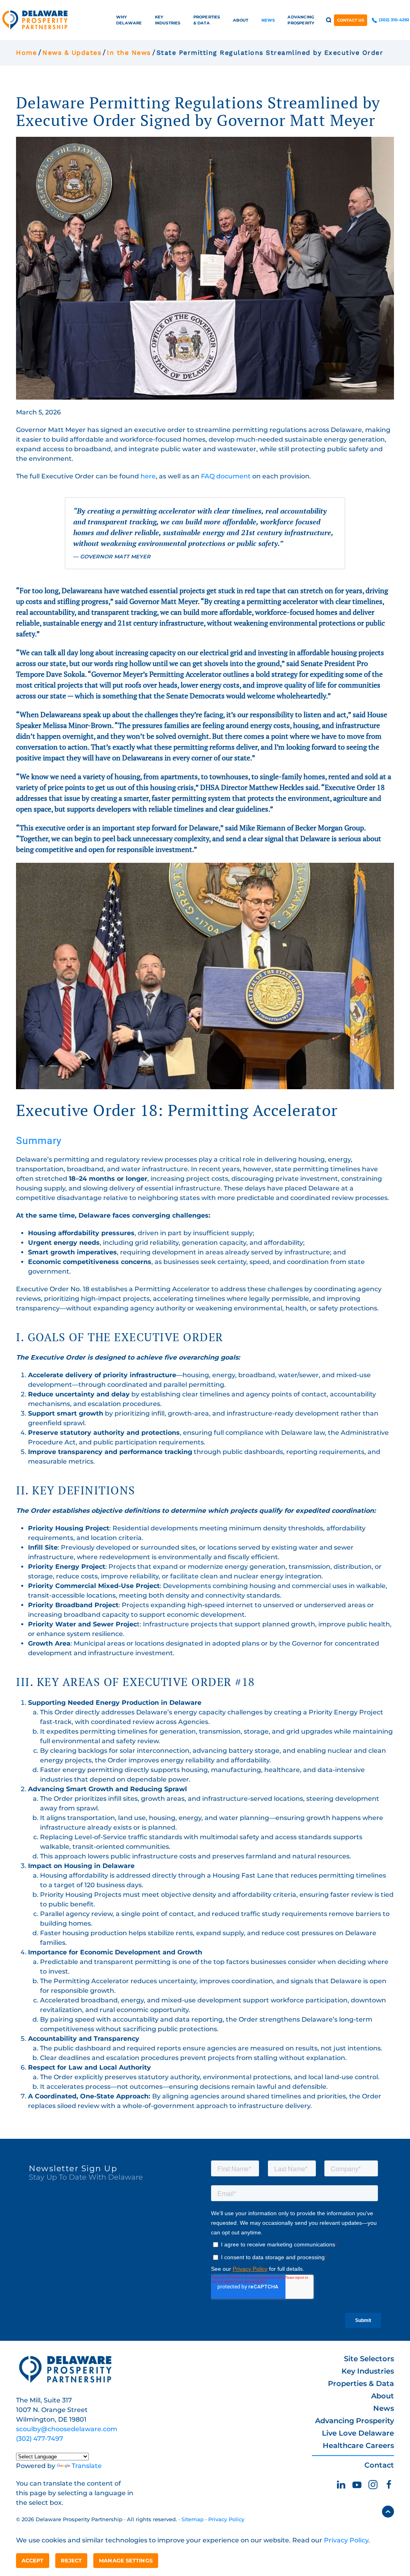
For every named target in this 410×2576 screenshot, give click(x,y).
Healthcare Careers (358, 2446)
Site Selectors (369, 2359)
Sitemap (193, 2519)
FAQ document (226, 476)
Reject (71, 2560)
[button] (329, 20)
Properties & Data (361, 2384)
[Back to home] (35, 20)
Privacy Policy (226, 2519)
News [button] (268, 20)
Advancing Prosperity (355, 2421)
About (383, 2396)
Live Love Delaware (358, 2433)
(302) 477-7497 (40, 2439)
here (148, 476)
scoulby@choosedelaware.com (67, 2429)
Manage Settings (126, 2560)
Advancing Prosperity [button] (301, 20)
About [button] (241, 20)
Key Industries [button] (168, 20)
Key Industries (368, 2371)
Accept (33, 2560)
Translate (87, 2466)
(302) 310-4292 (393, 20)
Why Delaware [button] (129, 20)
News (384, 2408)
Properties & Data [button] (207, 20)
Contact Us (351, 20)
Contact (379, 2465)
